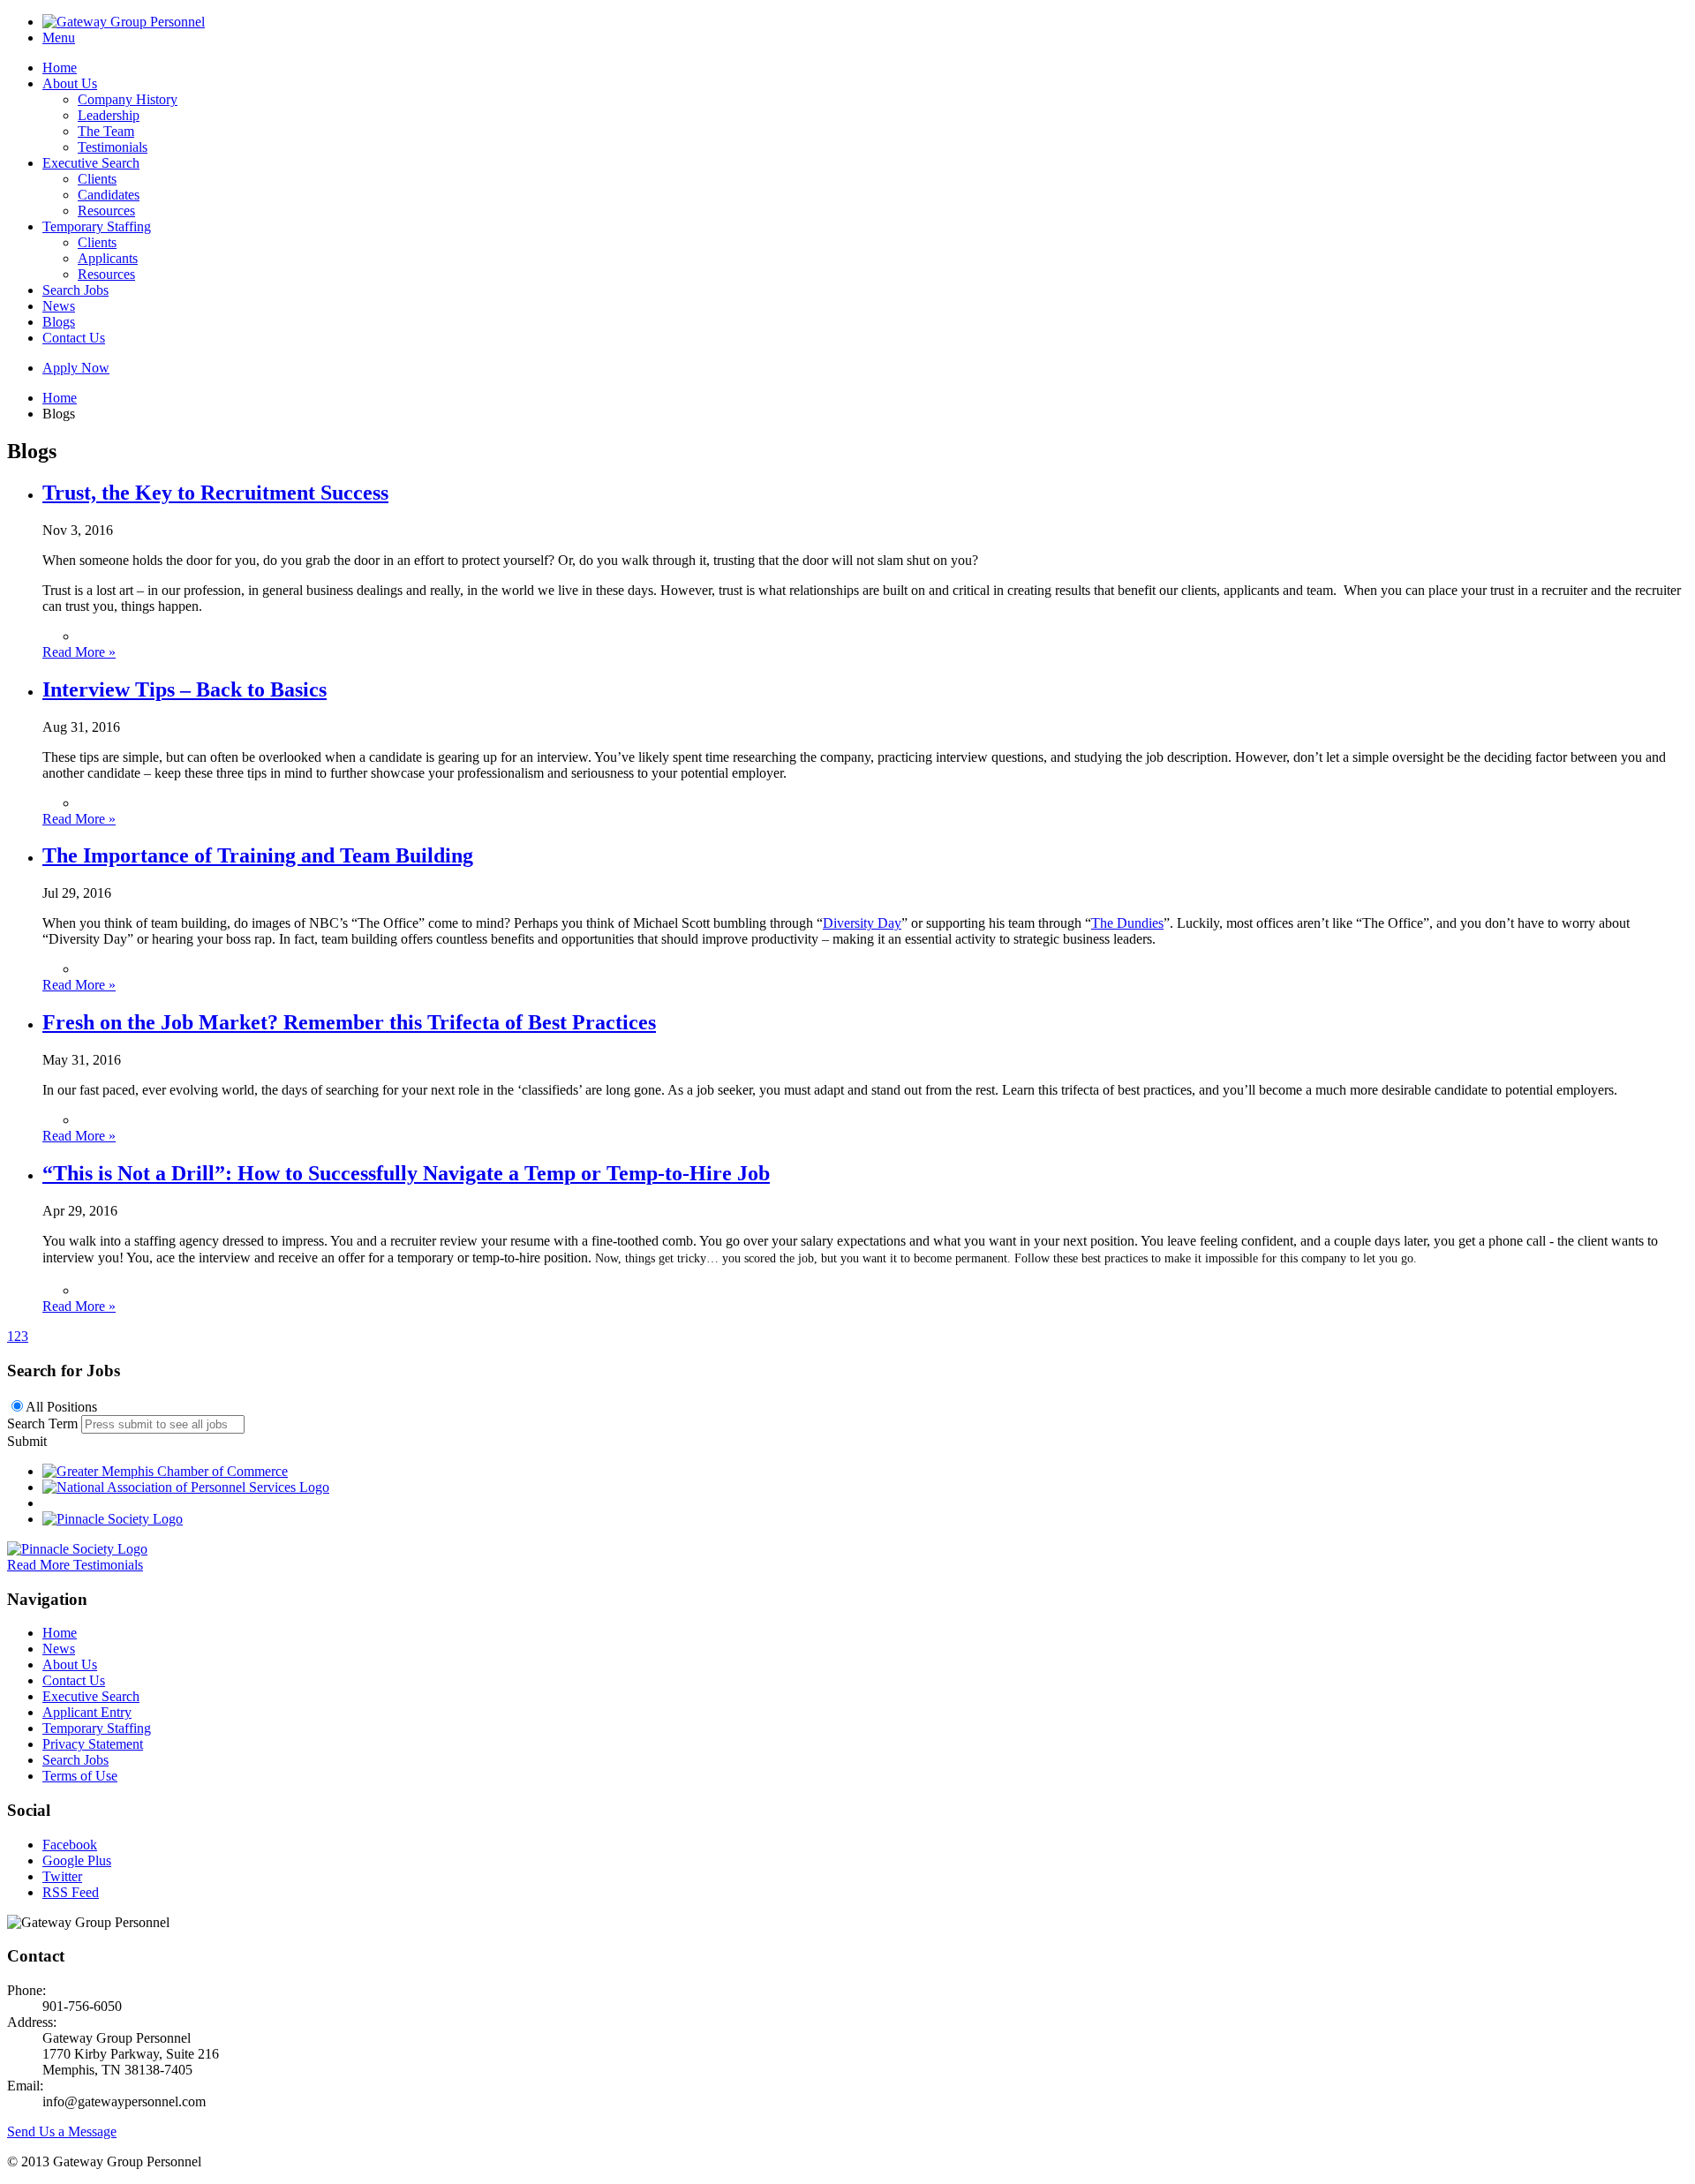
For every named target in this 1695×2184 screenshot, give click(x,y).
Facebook (70, 1845)
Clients (97, 179)
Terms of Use (80, 1776)
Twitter (62, 1876)
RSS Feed (71, 1892)
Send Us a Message (62, 2131)
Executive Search (91, 163)
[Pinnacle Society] (113, 1519)
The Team (106, 131)
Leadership (109, 115)
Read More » (79, 652)
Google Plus (77, 1860)
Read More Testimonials (75, 1565)
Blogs (59, 322)
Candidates (109, 195)
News (59, 306)
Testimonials (113, 147)
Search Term (42, 1423)
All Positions (61, 1407)
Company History (128, 99)
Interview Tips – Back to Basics (185, 689)
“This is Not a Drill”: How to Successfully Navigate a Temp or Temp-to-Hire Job (406, 1173)
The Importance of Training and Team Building (258, 855)
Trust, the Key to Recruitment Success (215, 493)
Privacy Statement (93, 1744)
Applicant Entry (87, 1712)
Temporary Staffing (97, 226)
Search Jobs (75, 290)
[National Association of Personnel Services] (186, 1487)
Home (60, 68)
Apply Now (76, 368)
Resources (106, 211)
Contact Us (74, 338)
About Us (70, 83)
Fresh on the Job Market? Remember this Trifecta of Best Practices (349, 1022)
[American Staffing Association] (77, 1549)
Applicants (108, 258)
